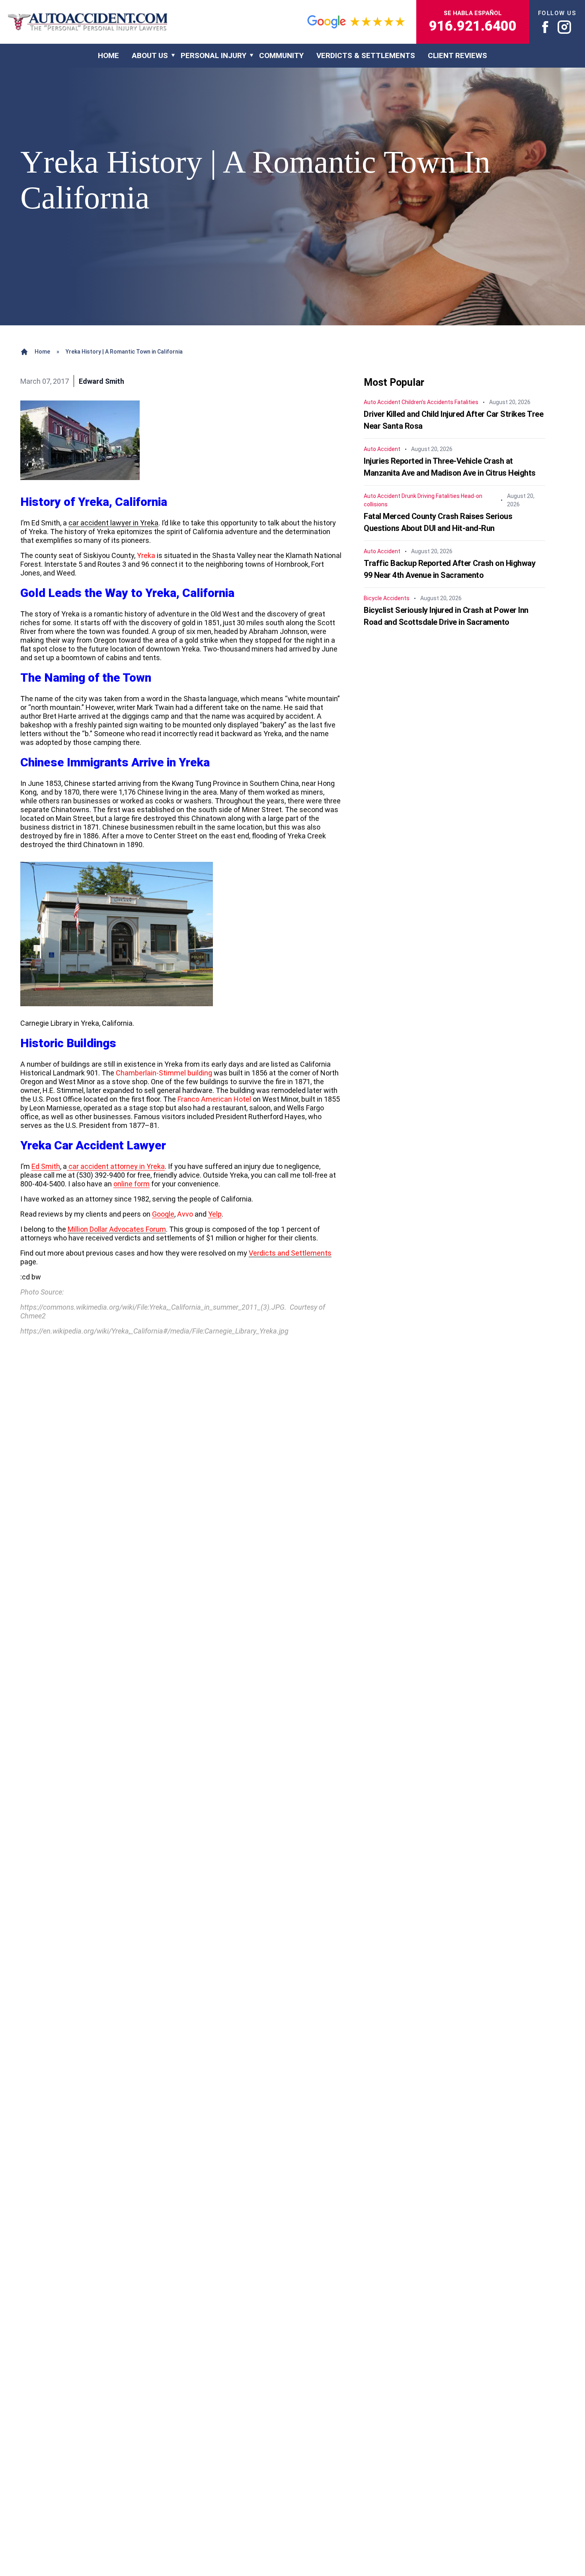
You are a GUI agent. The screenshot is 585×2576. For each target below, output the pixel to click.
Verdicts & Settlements (366, 55)
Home (42, 352)
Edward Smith (101, 381)
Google (163, 1214)
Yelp (215, 1214)
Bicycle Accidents (387, 598)
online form (132, 1184)
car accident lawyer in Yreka (113, 523)
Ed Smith (46, 1166)
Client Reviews (457, 55)
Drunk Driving (418, 496)
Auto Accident (382, 402)
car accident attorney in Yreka (116, 1166)
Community (281, 55)
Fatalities (466, 402)
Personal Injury (214, 55)
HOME (108, 55)
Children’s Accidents (427, 402)
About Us (150, 55)
